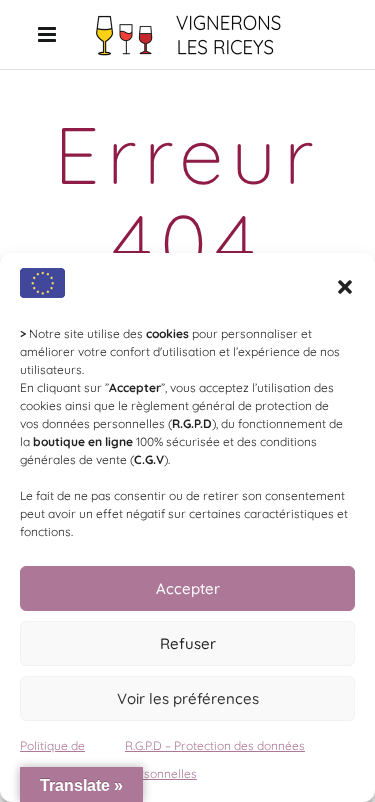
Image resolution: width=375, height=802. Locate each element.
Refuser (188, 643)
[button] (345, 287)
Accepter (188, 588)
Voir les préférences (188, 698)
